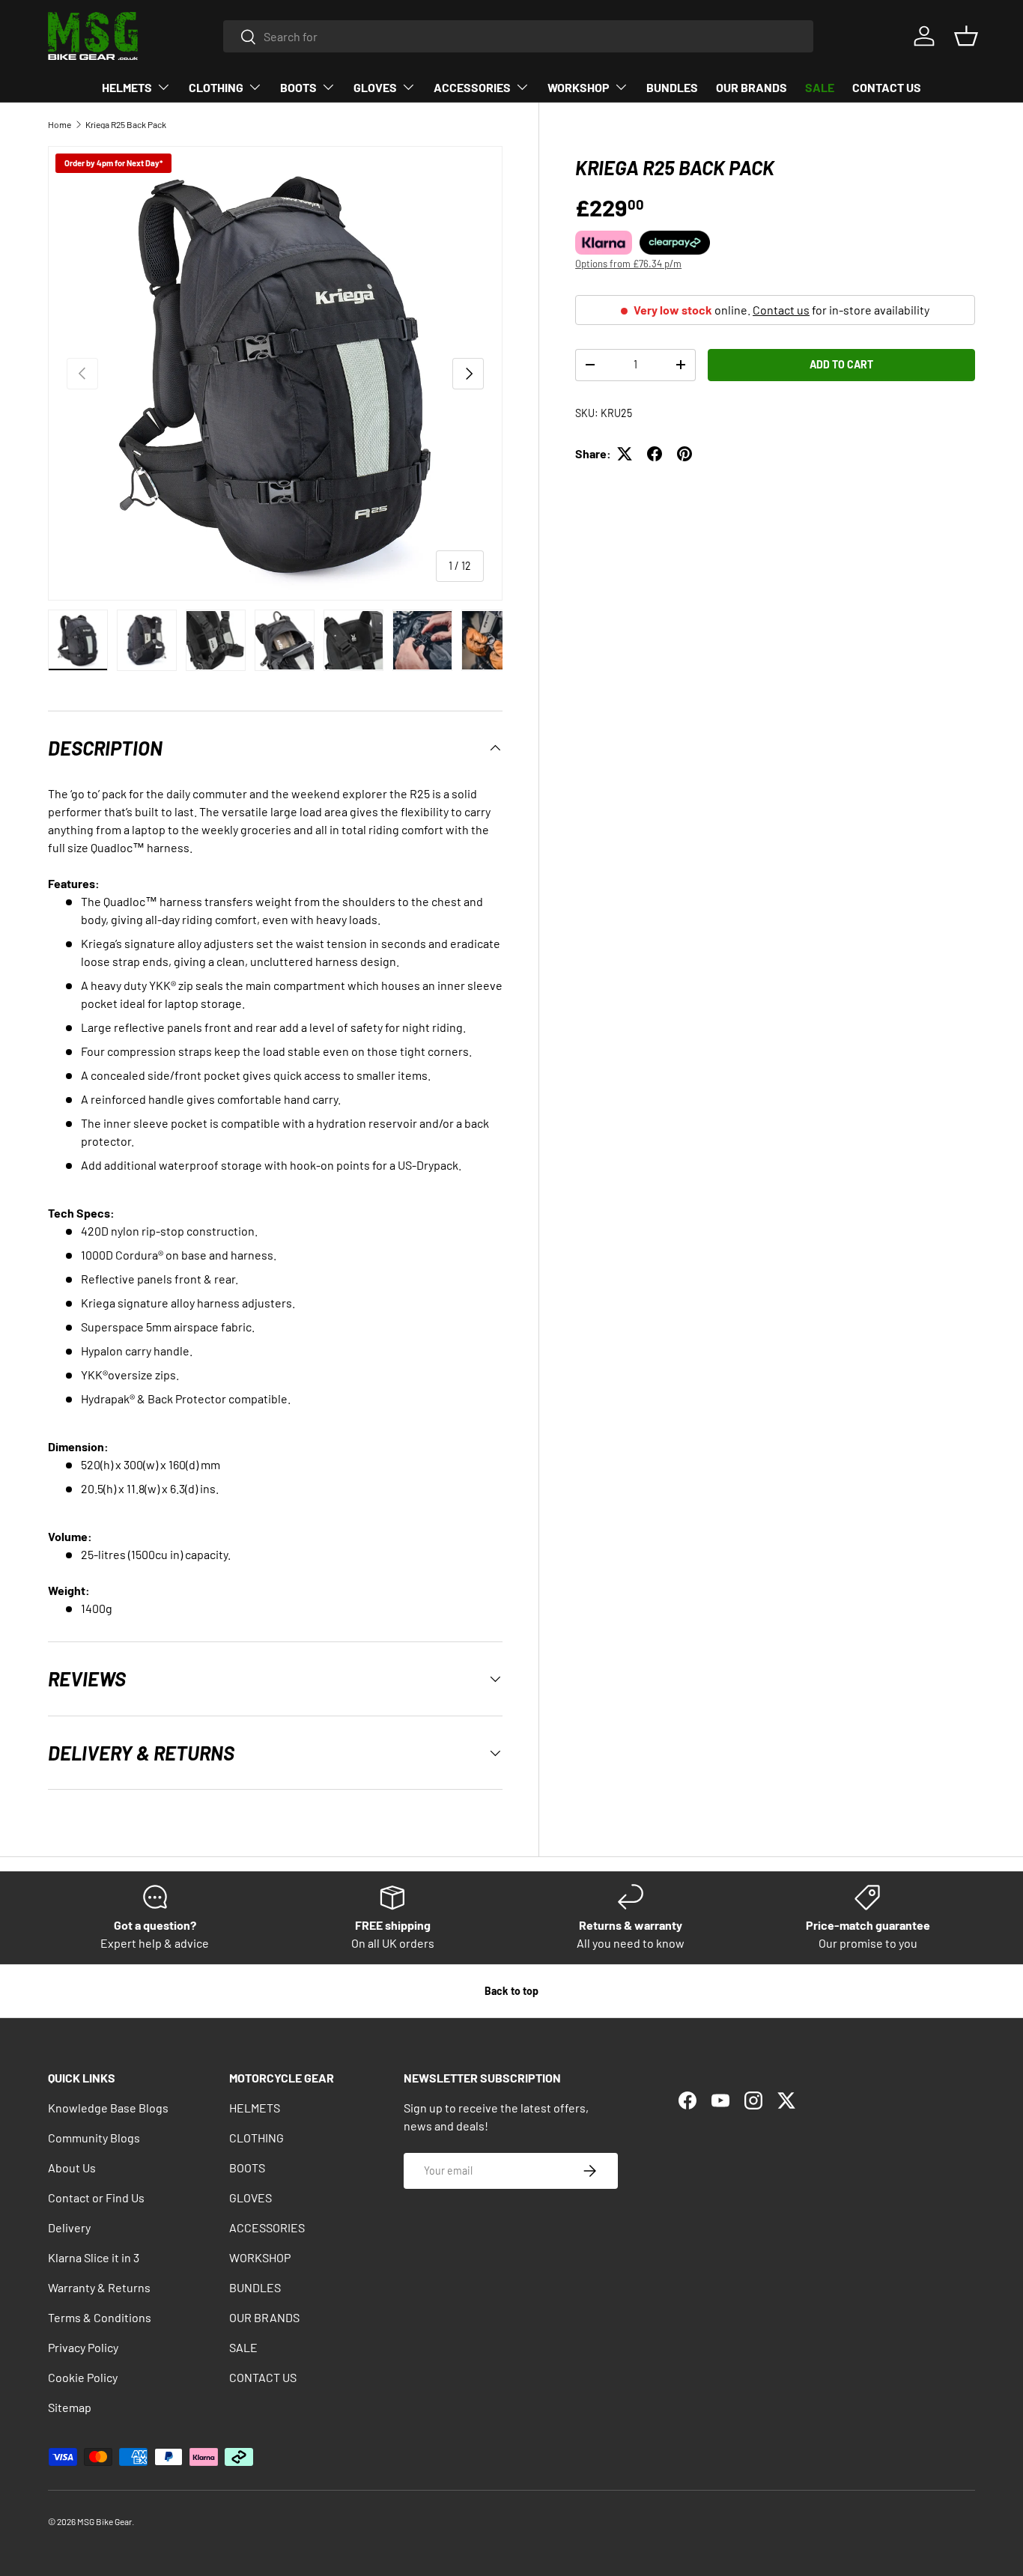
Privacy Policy (83, 2347)
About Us (72, 2168)
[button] (966, 36)
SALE (820, 87)
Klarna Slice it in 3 (94, 2257)
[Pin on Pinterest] (684, 454)
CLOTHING (216, 87)
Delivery (69, 2227)
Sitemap (70, 2407)
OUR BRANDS (752, 87)
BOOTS (298, 87)
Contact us (781, 310)
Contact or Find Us (96, 2197)
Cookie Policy (83, 2377)
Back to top (511, 1991)
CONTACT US (887, 87)
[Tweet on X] (625, 454)
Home (60, 124)
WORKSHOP (579, 87)
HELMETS (127, 87)
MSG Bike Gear (104, 2521)
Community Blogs (94, 2138)
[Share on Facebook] (655, 454)
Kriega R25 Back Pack (126, 124)
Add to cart (841, 364)
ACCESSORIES (472, 87)
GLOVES (375, 87)
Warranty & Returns (99, 2287)
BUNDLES (672, 87)
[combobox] (519, 36)
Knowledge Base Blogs (108, 2108)
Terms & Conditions (100, 2317)
